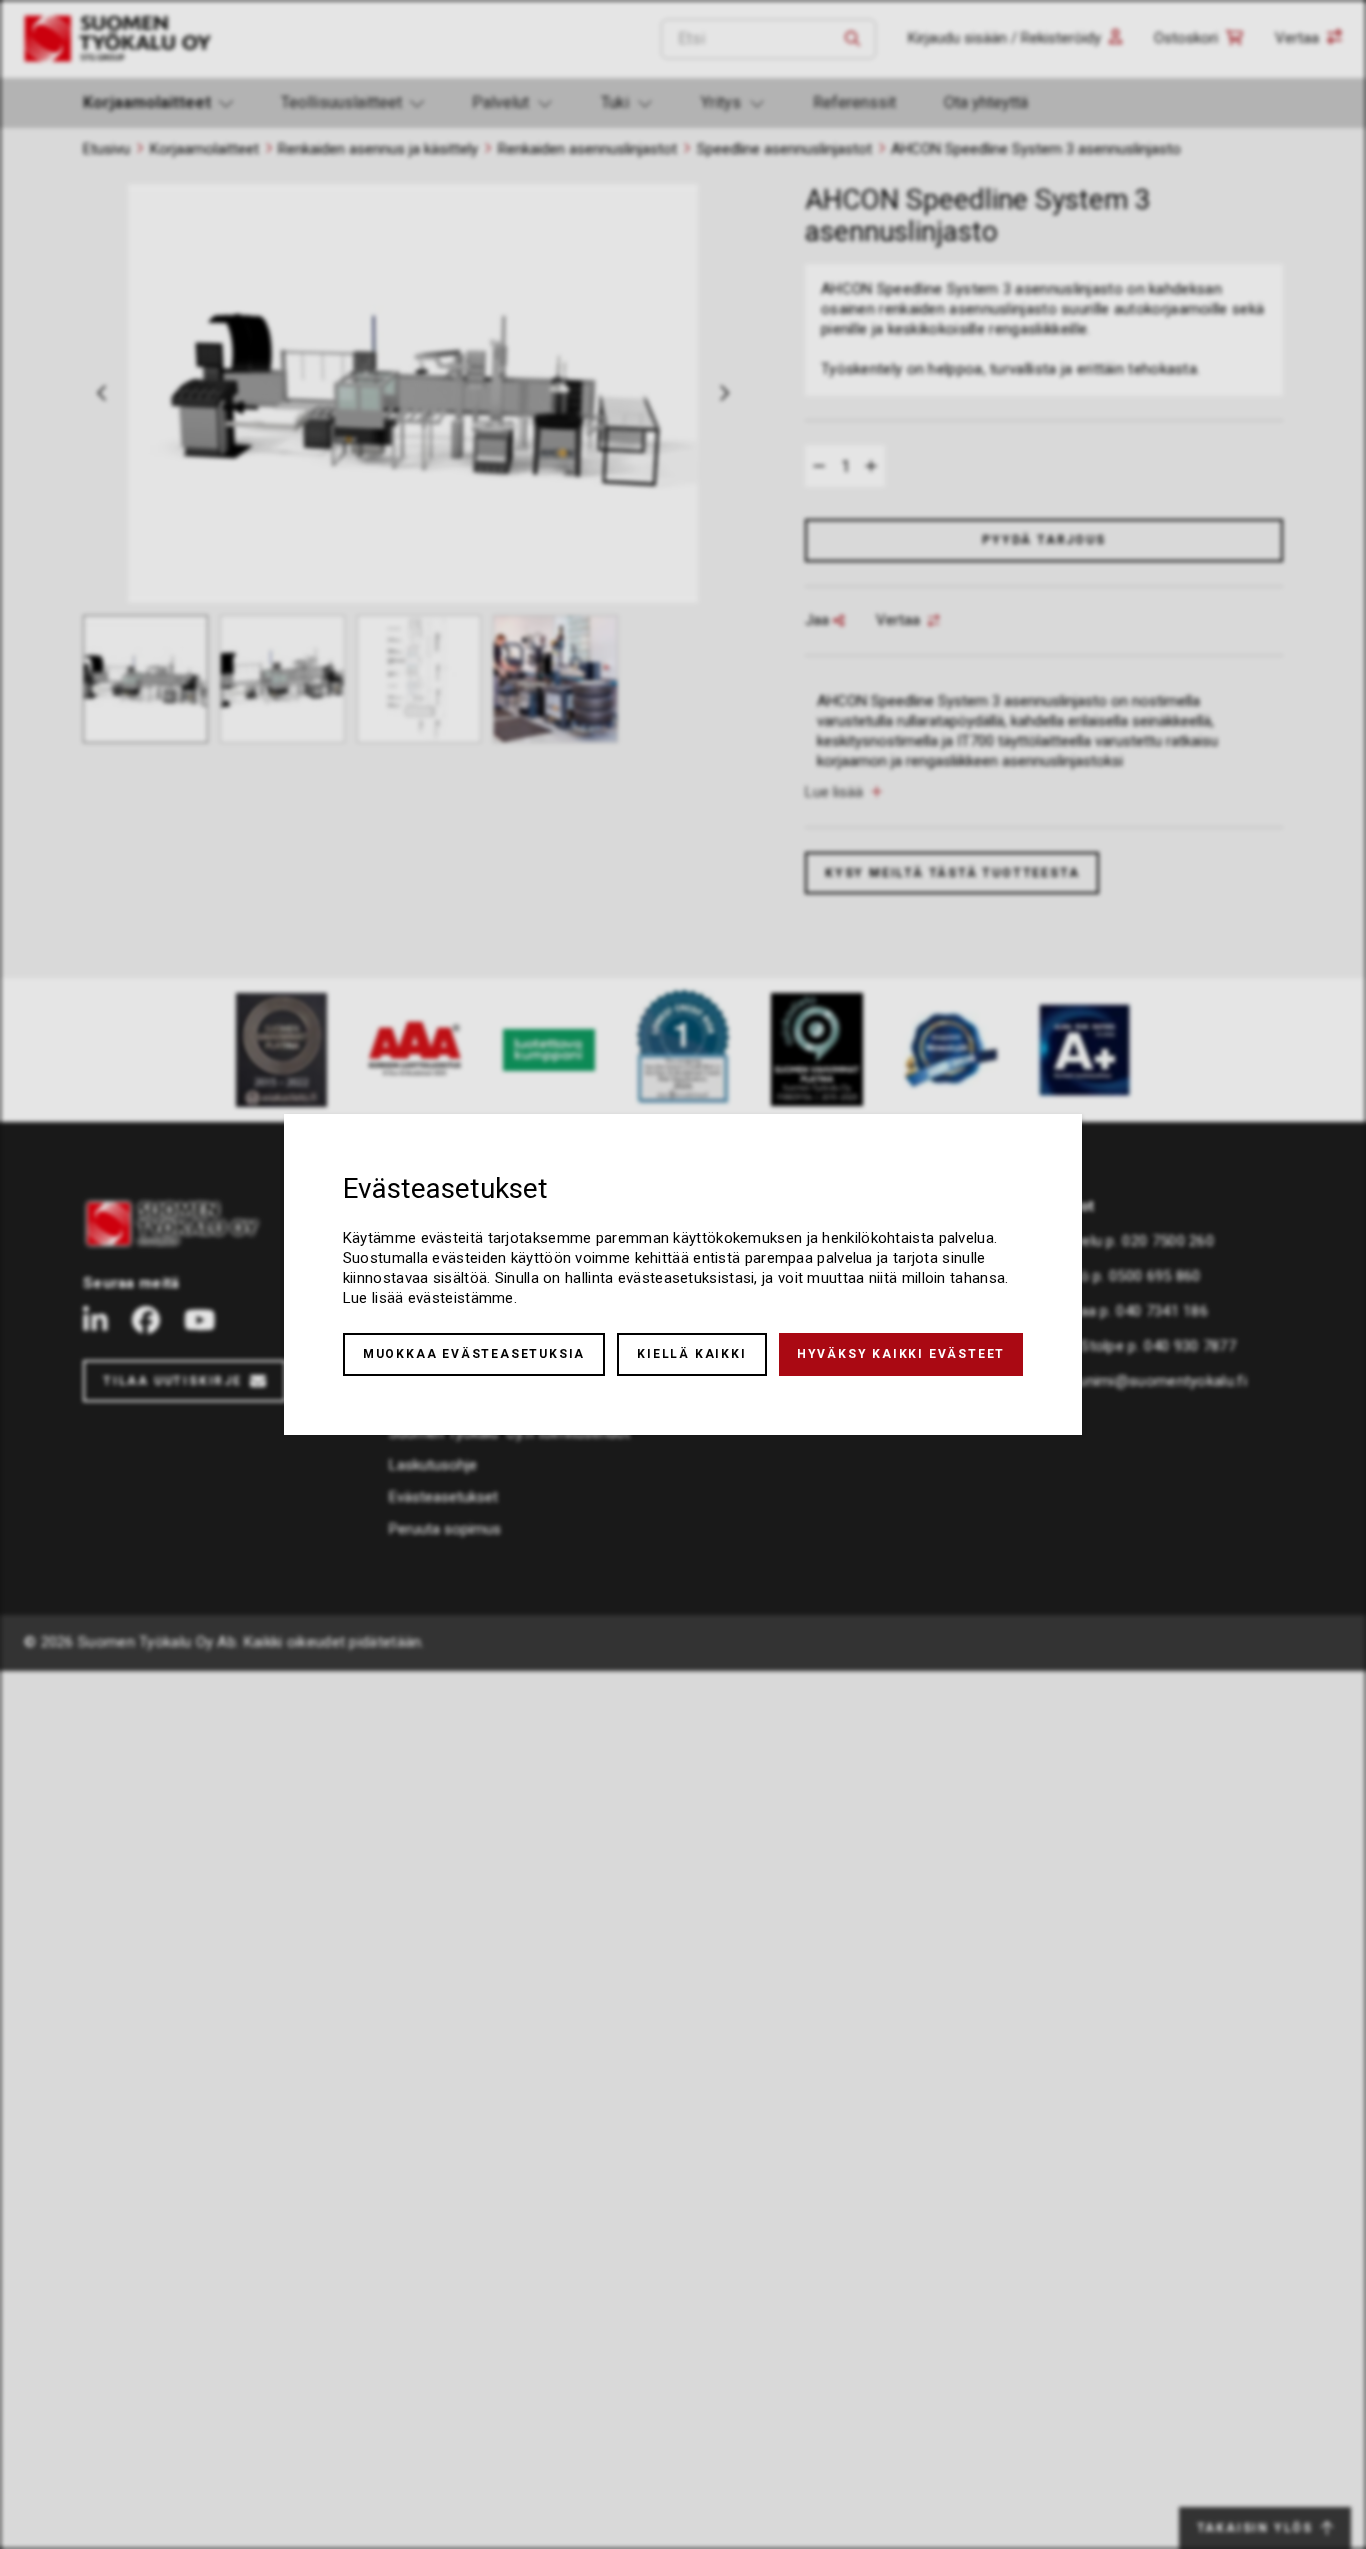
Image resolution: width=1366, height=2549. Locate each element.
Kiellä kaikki (691, 1354)
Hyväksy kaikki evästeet (901, 1354)
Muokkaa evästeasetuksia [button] (474, 1354)
